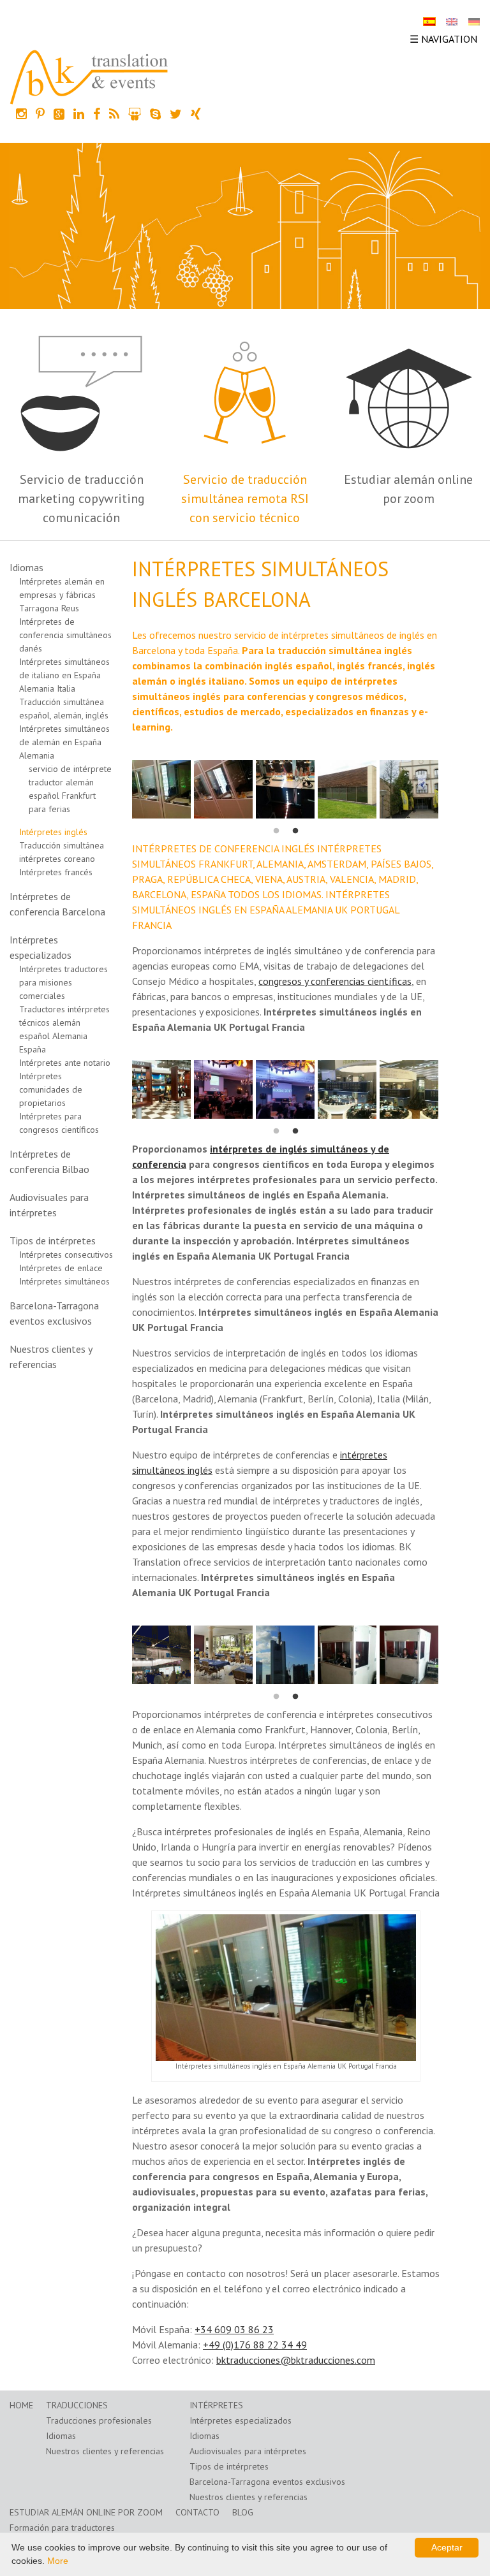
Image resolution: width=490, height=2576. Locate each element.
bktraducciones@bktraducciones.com (296, 2360)
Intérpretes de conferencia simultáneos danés (65, 635)
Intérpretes (216, 2405)
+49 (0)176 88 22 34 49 (255, 2345)
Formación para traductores (62, 2528)
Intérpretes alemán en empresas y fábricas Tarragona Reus (62, 595)
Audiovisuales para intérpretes (248, 2451)
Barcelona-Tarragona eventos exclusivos (267, 2482)
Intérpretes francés (56, 872)
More (58, 2561)
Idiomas (26, 567)
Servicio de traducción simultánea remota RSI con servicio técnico (245, 498)
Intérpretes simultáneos (64, 1281)
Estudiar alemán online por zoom (86, 2512)
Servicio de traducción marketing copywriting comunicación (81, 498)
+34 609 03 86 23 (234, 2329)
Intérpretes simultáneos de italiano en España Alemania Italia (64, 675)
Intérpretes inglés (53, 832)
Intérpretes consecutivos (66, 1255)
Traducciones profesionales (99, 2420)
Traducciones (77, 2405)
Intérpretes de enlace (61, 1268)
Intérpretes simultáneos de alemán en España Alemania (64, 742)
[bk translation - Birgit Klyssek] (89, 76)
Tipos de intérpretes (53, 1241)
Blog (243, 2512)
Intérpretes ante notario (65, 1063)
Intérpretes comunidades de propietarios (51, 1089)
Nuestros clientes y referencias (105, 2451)
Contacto (197, 2512)
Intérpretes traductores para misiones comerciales (63, 982)
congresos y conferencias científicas (335, 981)
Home (21, 2405)
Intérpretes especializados (241, 2420)
